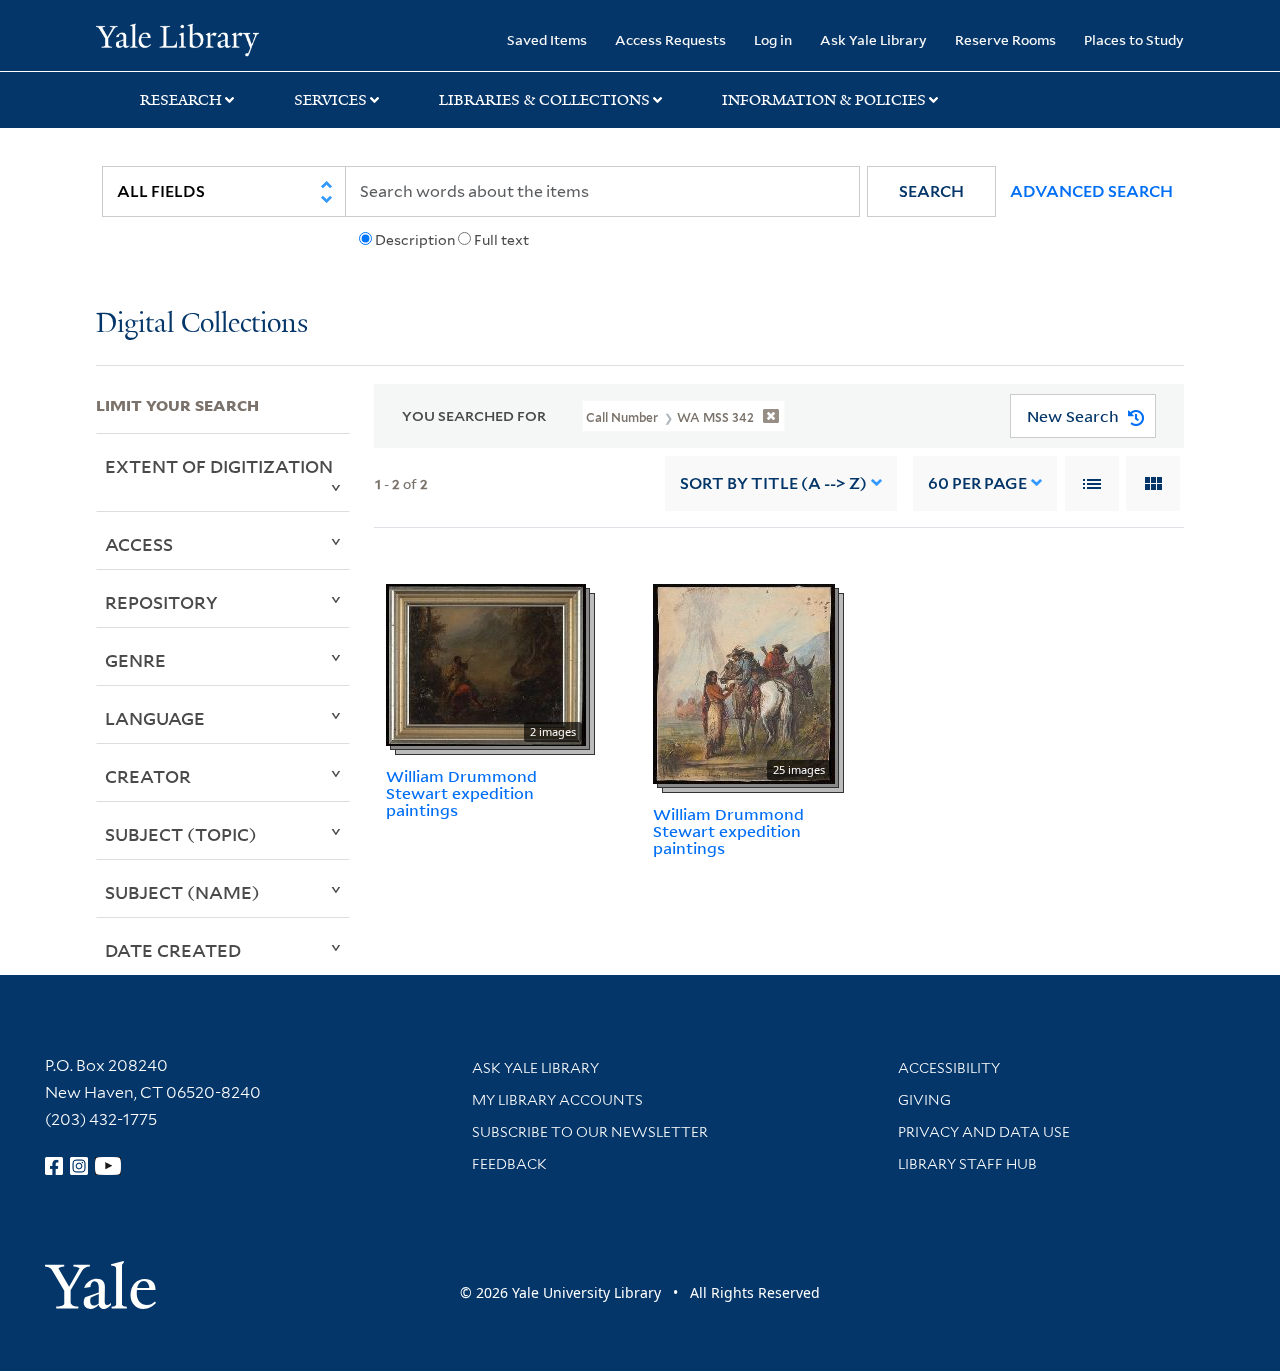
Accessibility (949, 1068)
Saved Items (547, 39)
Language (155, 718)
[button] (931, 191)
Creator (148, 776)
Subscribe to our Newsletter (590, 1132)
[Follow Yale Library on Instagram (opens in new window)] (79, 1166)
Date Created (173, 950)
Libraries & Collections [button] (544, 100)
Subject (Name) (182, 892)
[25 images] (744, 682)
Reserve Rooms (1005, 39)
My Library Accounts (557, 1100)
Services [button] (330, 100)
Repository (161, 602)
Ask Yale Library (873, 39)
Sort (773, 483)
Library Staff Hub (967, 1164)
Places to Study (1134, 39)
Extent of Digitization (219, 466)
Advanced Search (1091, 191)
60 (977, 483)
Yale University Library (177, 38)
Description (415, 240)
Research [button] (181, 100)
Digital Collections (202, 324)
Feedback (509, 1164)
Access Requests (670, 39)
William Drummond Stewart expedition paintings (461, 793)
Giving (924, 1100)
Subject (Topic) (181, 834)
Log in (773, 39)
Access (139, 544)
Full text (501, 240)
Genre (135, 660)
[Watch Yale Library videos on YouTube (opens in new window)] (108, 1166)
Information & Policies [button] (824, 100)
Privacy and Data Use (984, 1132)
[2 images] (486, 663)
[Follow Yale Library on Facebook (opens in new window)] (54, 1166)
